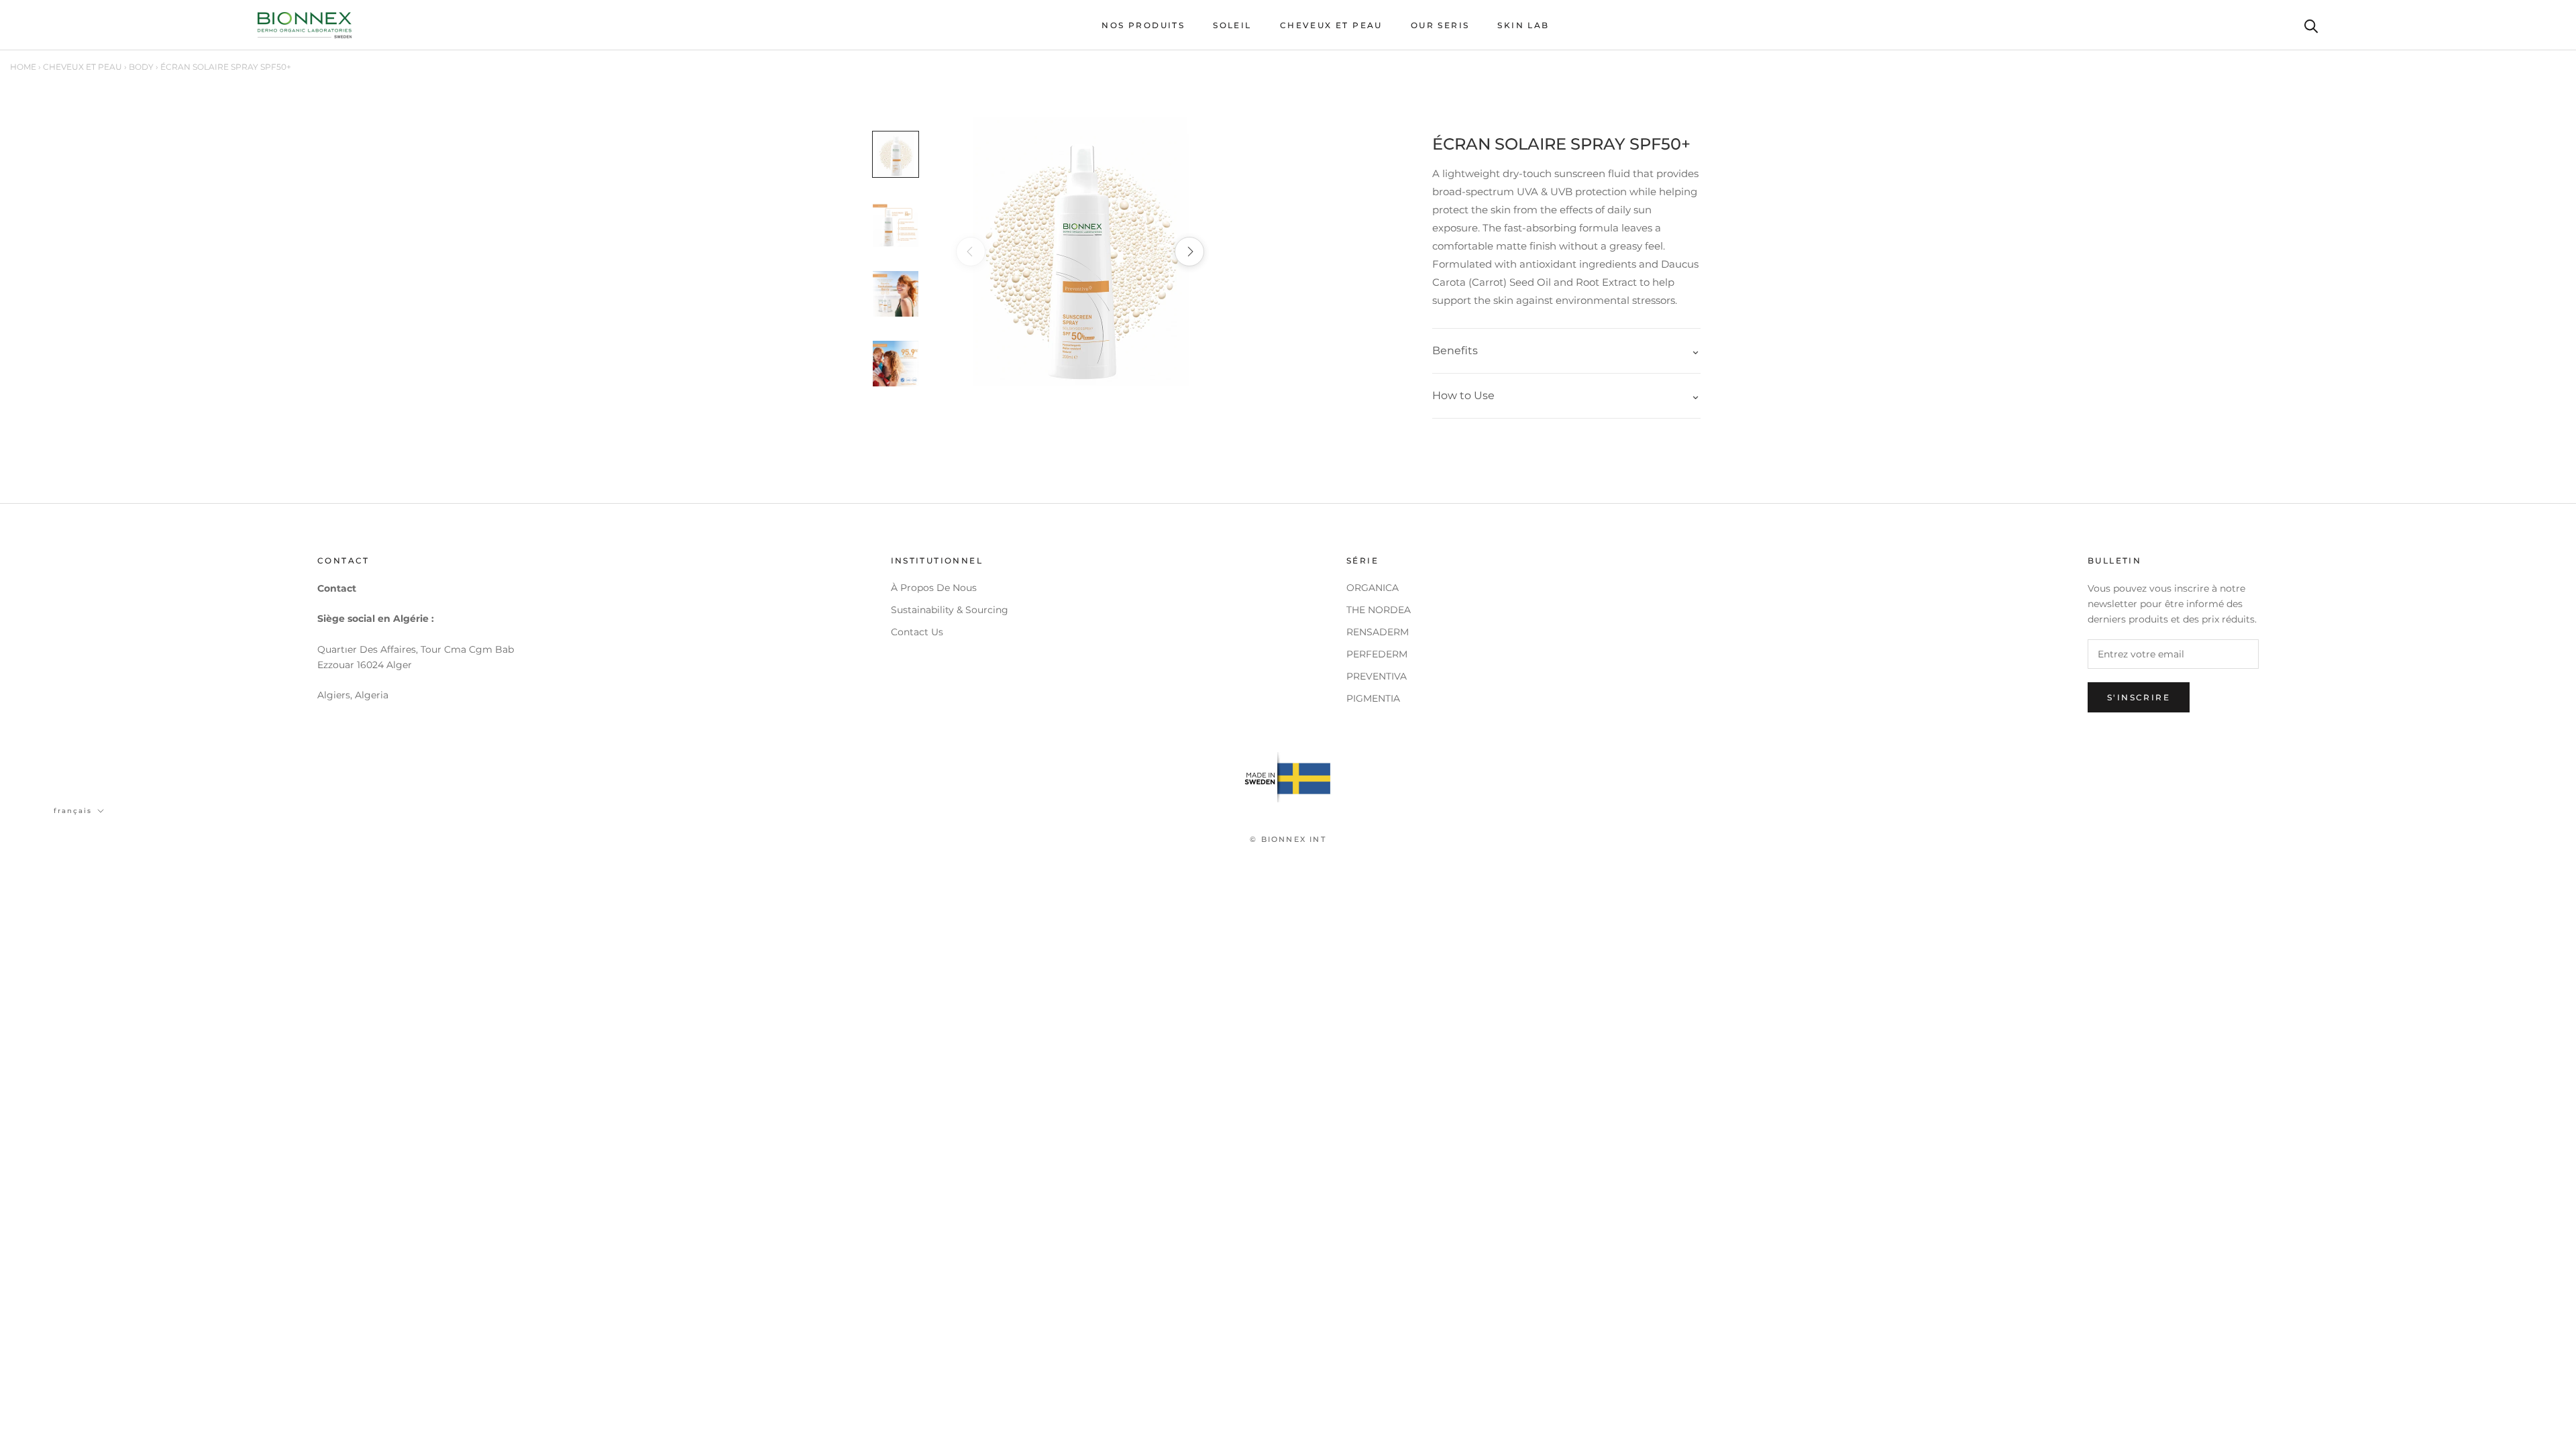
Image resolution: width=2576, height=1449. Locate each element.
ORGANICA (1373, 588)
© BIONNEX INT (1288, 839)
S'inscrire (2139, 697)
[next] (1189, 252)
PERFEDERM (1377, 654)
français (73, 811)
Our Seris (1440, 25)
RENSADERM (1378, 632)
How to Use (1463, 395)
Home (23, 67)
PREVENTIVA (1377, 676)
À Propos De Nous (934, 588)
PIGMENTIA (1373, 698)
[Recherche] (2311, 25)
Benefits (1455, 351)
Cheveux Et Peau (1331, 25)
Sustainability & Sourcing (950, 610)
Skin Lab (1523, 25)
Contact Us (917, 632)
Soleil (1232, 25)
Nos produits (1143, 25)
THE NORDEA (1379, 610)
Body (141, 67)
